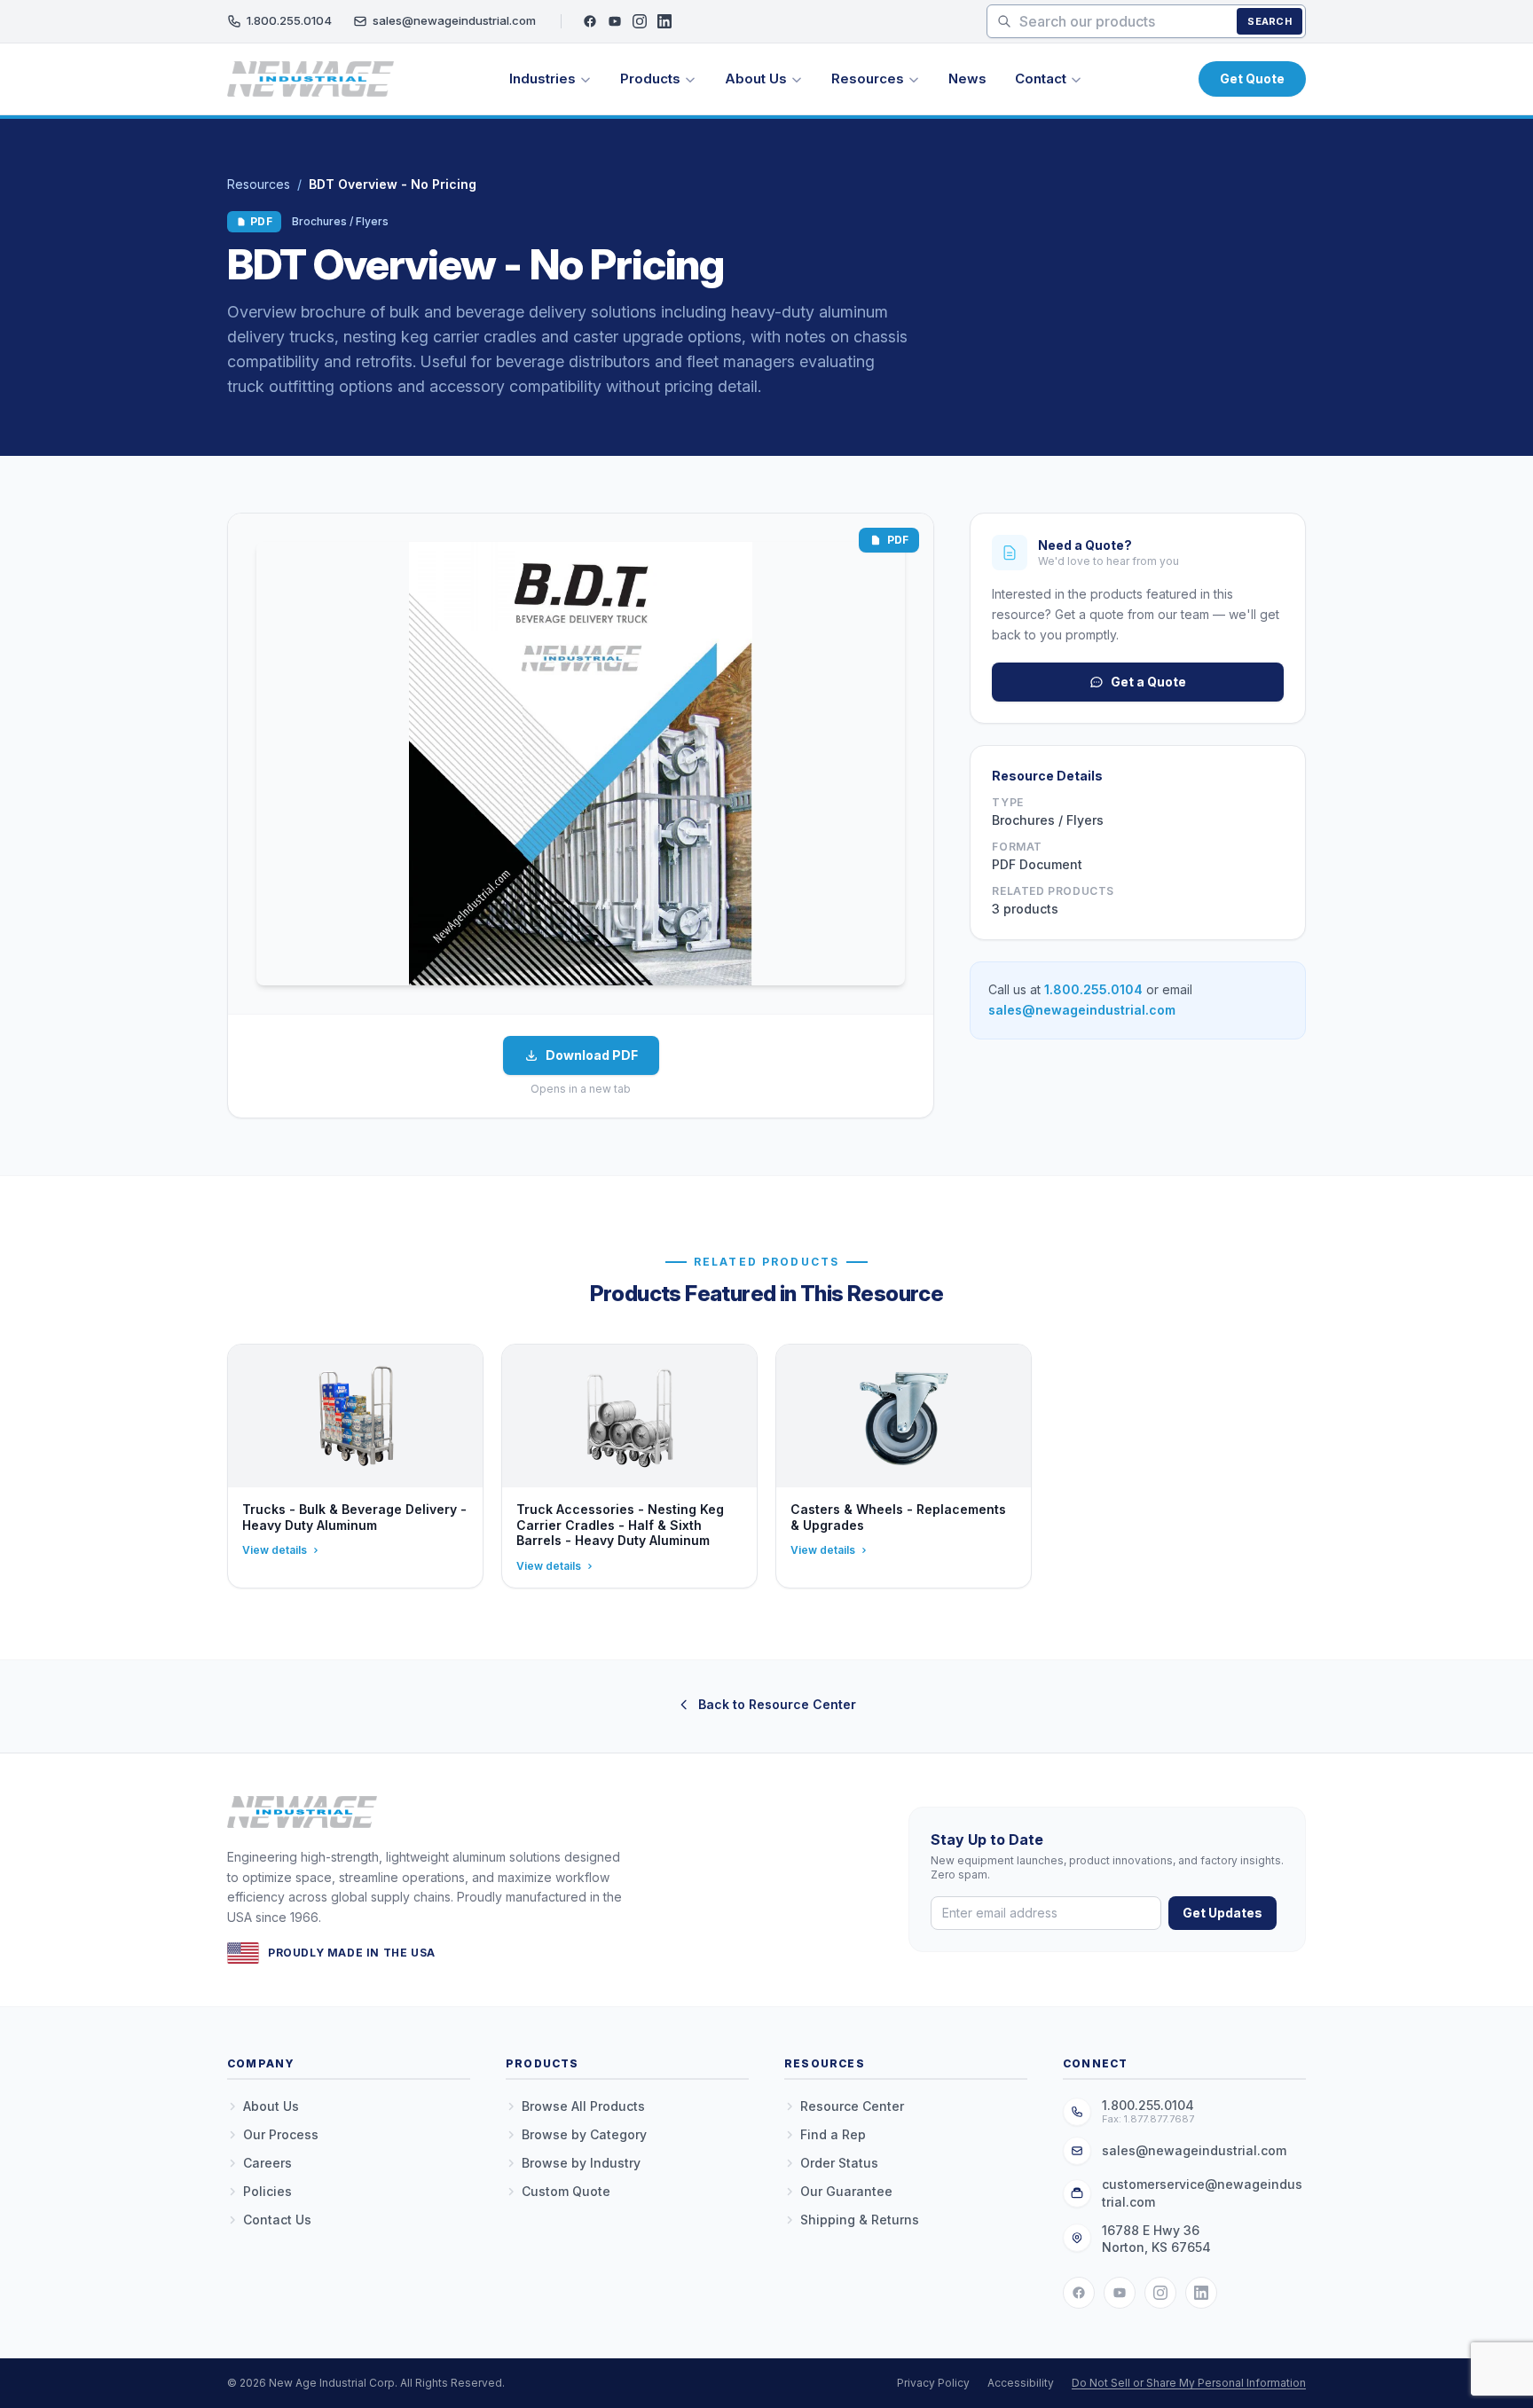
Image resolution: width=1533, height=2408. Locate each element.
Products (650, 78)
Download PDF (592, 1055)
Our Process (281, 2134)
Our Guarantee (846, 2191)
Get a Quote (1148, 682)
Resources (868, 78)
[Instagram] (640, 21)
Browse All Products (583, 2106)
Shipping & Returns (860, 2220)
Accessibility (1021, 2383)
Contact (1041, 78)
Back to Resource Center (777, 1704)
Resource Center (852, 2106)
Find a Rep (833, 2134)
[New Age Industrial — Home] (311, 79)
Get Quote (1252, 78)
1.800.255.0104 (289, 20)
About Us (756, 78)
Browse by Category (584, 2134)
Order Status (839, 2163)
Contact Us (277, 2220)
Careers (267, 2163)
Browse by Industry (581, 2163)
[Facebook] (590, 21)
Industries (542, 78)
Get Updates (1222, 1913)
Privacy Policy (933, 2383)
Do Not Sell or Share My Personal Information (1189, 2383)
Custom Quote (566, 2191)
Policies (267, 2191)
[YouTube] (615, 21)
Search (1270, 21)
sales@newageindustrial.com (454, 20)
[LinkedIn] (664, 21)
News (967, 78)
